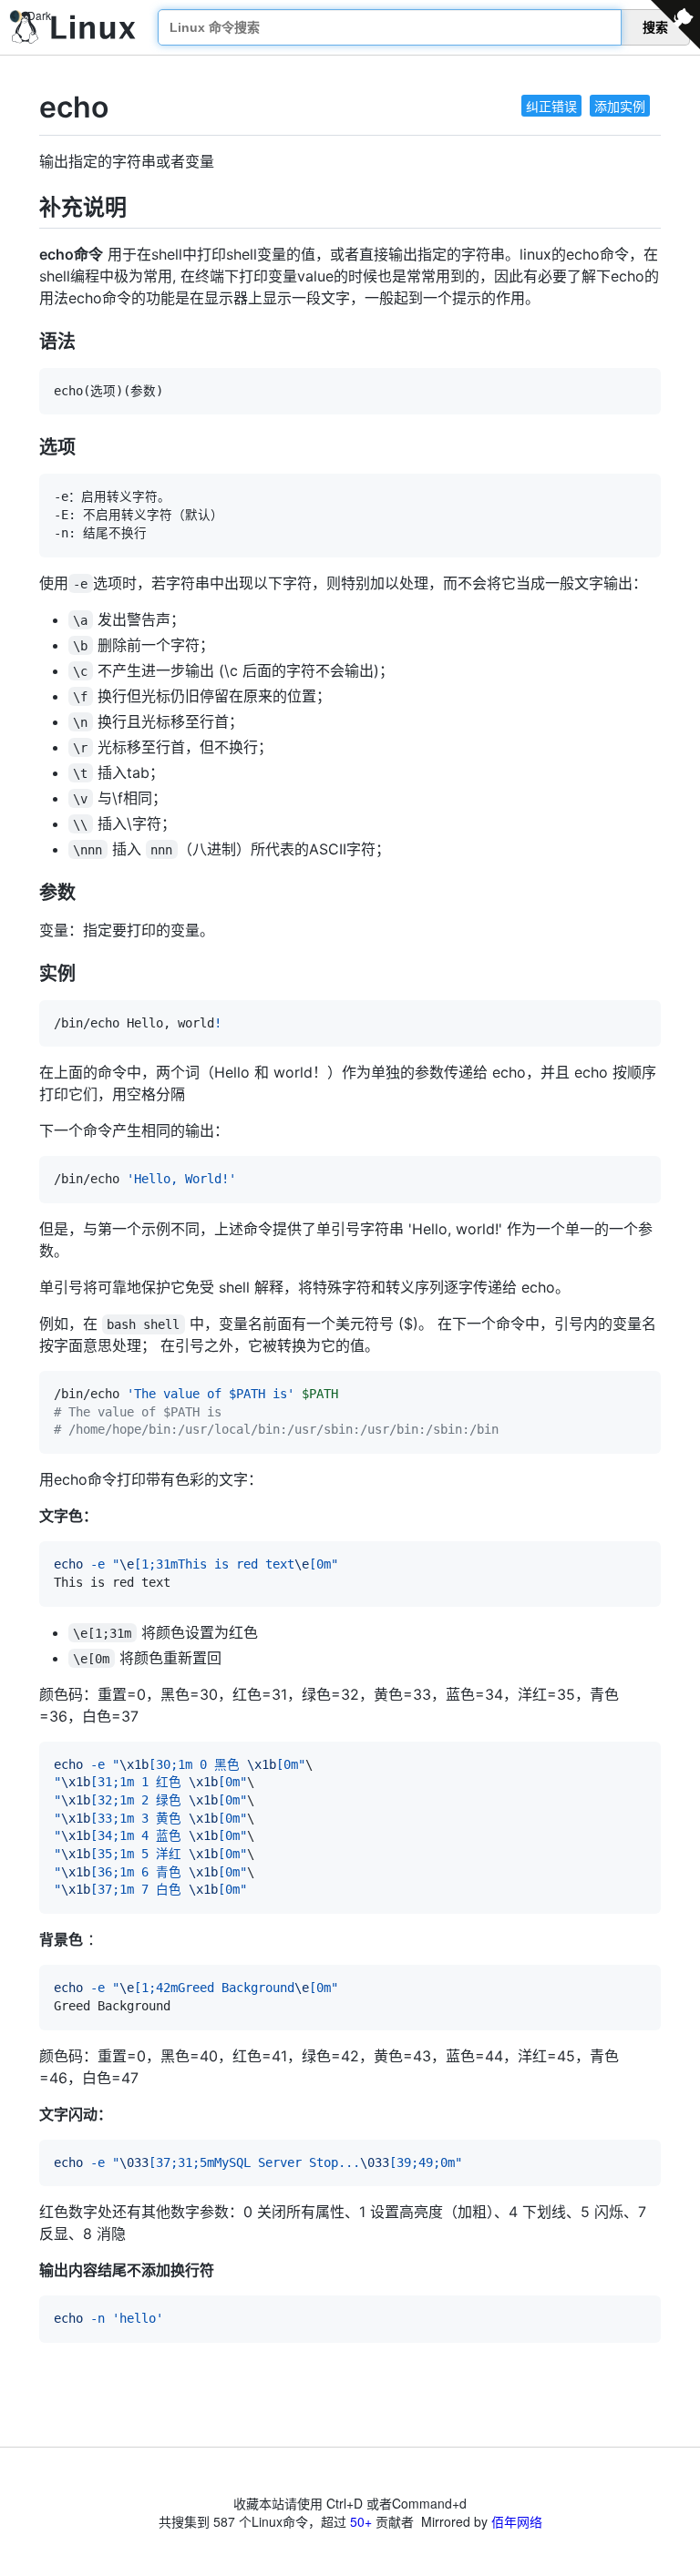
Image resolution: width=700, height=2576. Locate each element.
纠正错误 (551, 106)
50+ (361, 2521)
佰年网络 (517, 2521)
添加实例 (620, 106)
